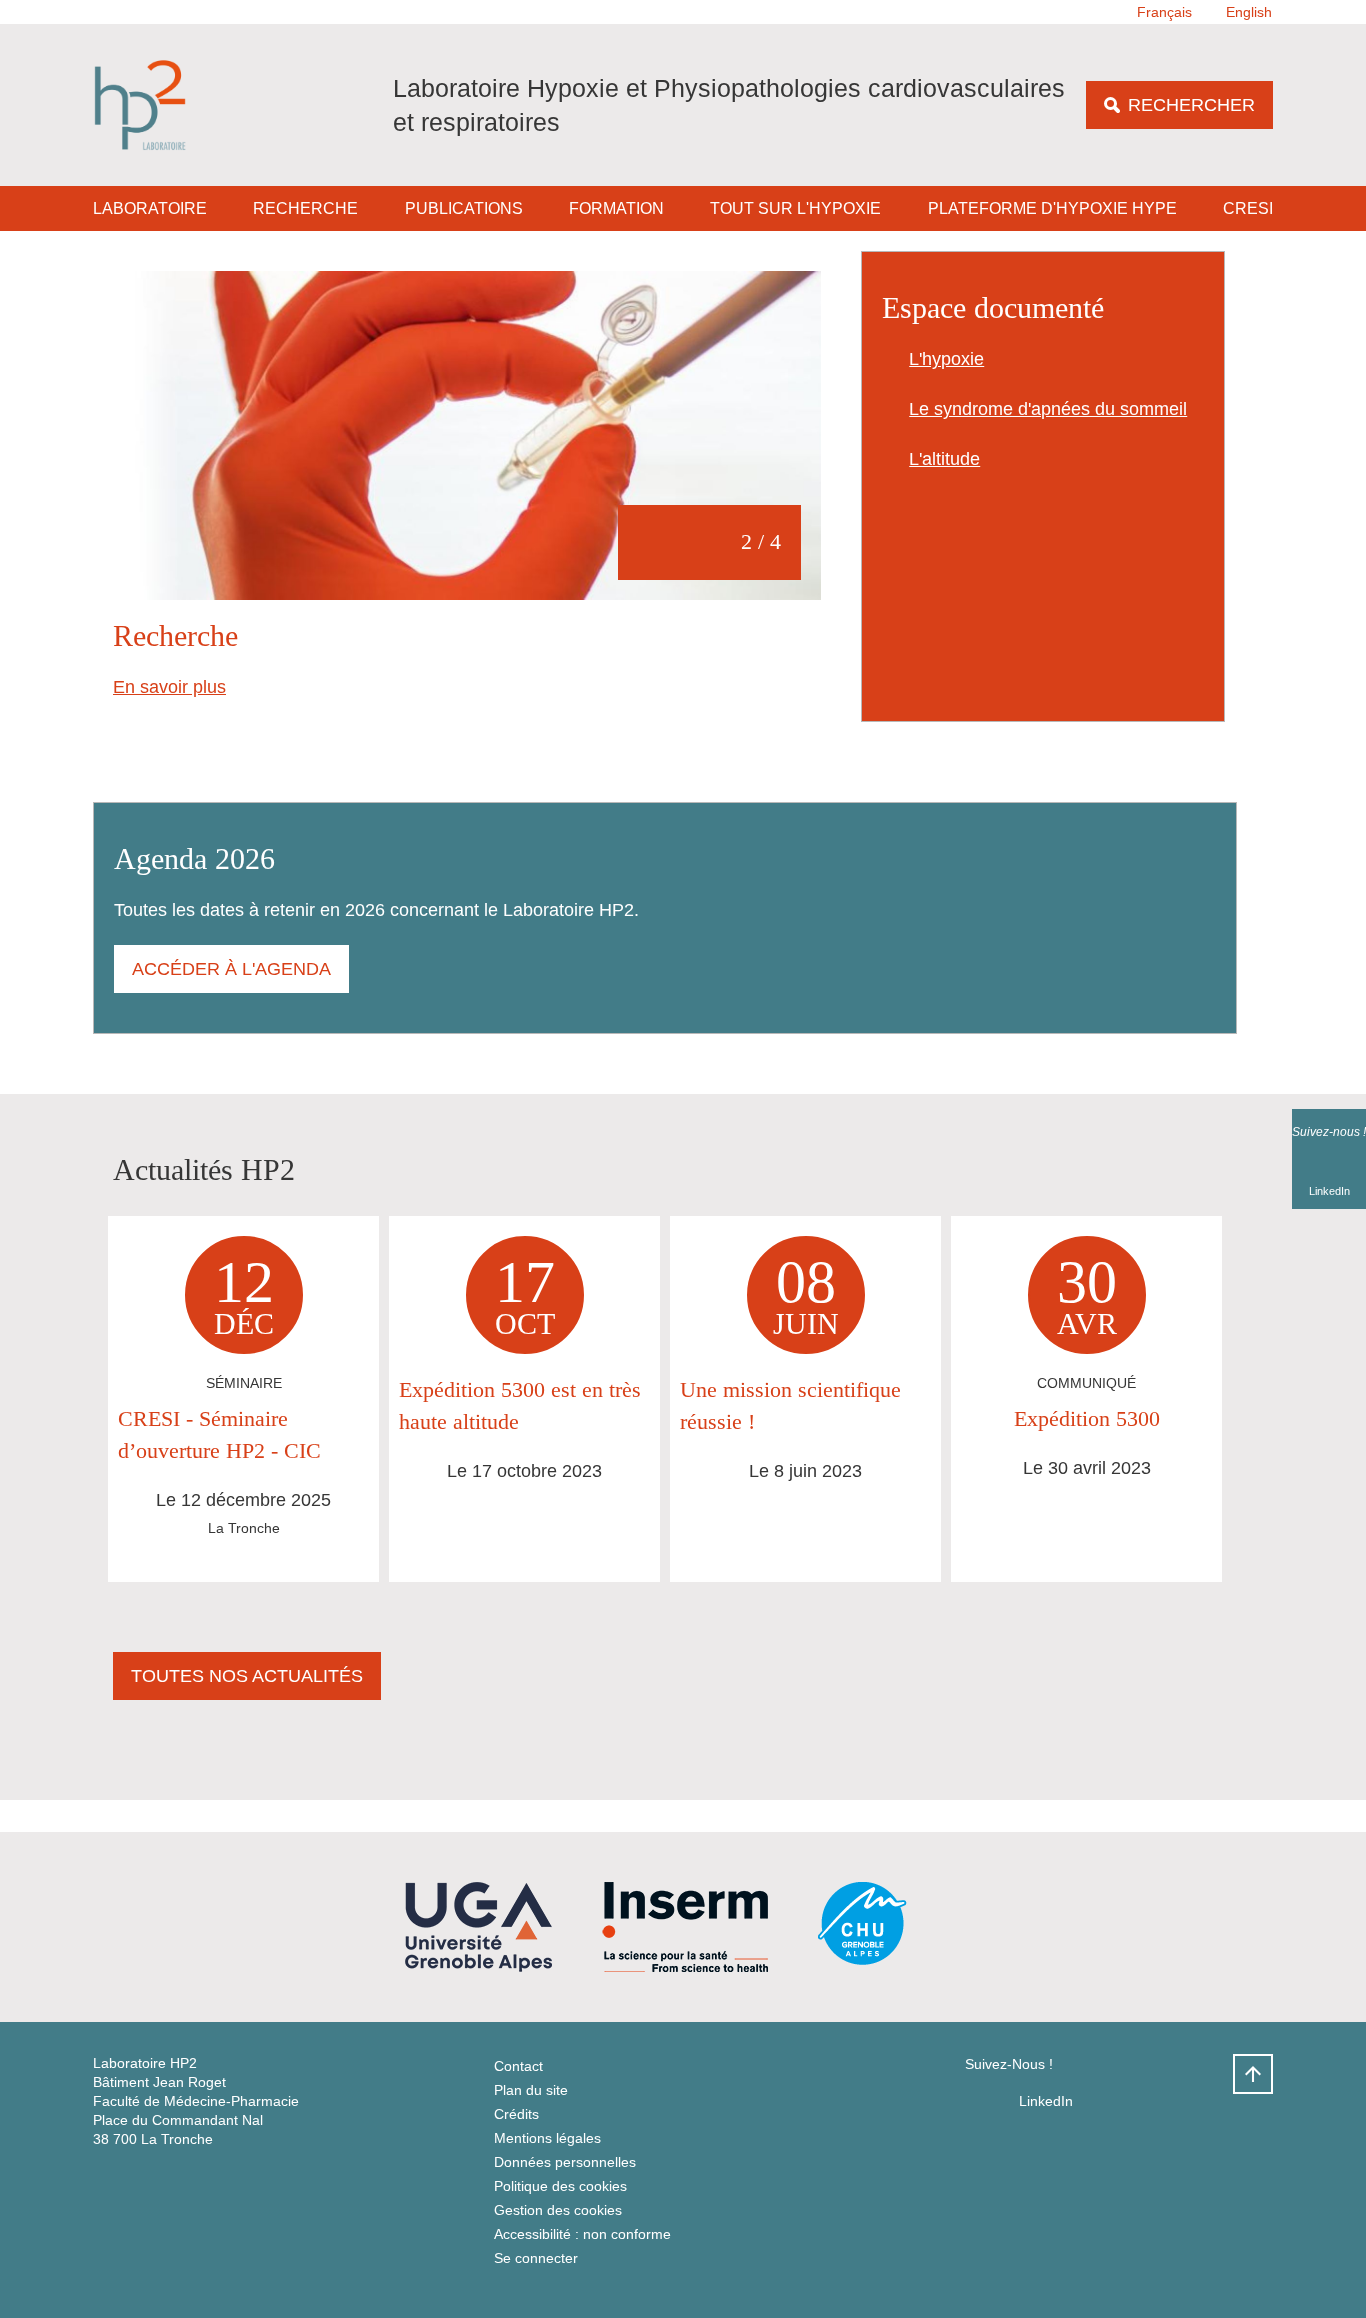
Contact (518, 2066)
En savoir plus (169, 687)
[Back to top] (1253, 2074)
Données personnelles (565, 2162)
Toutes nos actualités (247, 1676)
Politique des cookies (560, 2186)
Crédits (516, 2114)
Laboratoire (150, 208)
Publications (464, 208)
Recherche (305, 208)
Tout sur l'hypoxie (795, 208)
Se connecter (536, 2258)
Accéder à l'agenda (231, 969)
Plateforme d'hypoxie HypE (1052, 208)
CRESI (1248, 208)
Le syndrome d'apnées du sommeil (1048, 409)
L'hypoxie (946, 359)
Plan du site (531, 2090)
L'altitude (944, 459)
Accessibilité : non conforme (582, 2234)
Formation (616, 208)
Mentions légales (547, 2138)
